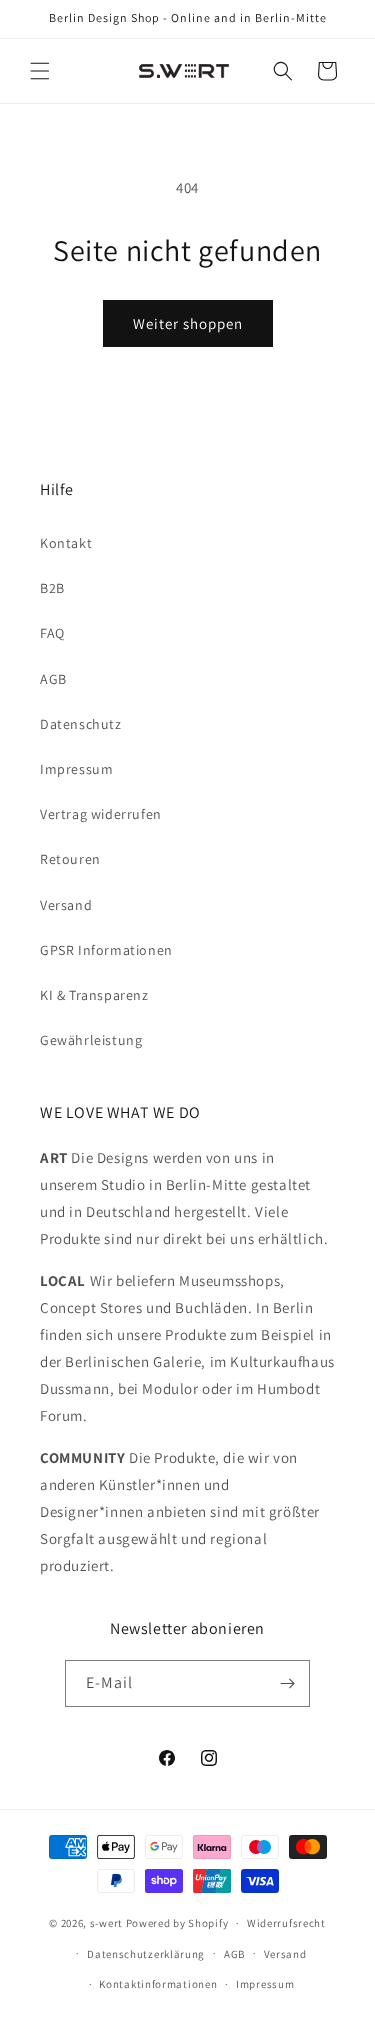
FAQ (52, 633)
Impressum (76, 769)
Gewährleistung (91, 1040)
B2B (52, 588)
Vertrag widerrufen (101, 814)
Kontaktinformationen (158, 1984)
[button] (40, 71)
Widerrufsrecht (286, 1923)
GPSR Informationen (106, 950)
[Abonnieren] (287, 1683)
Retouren (70, 859)
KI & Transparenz (94, 995)
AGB (53, 679)
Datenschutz (81, 724)
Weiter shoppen (188, 323)
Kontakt (66, 543)
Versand (66, 905)
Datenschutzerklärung (146, 1954)
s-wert (106, 1923)
